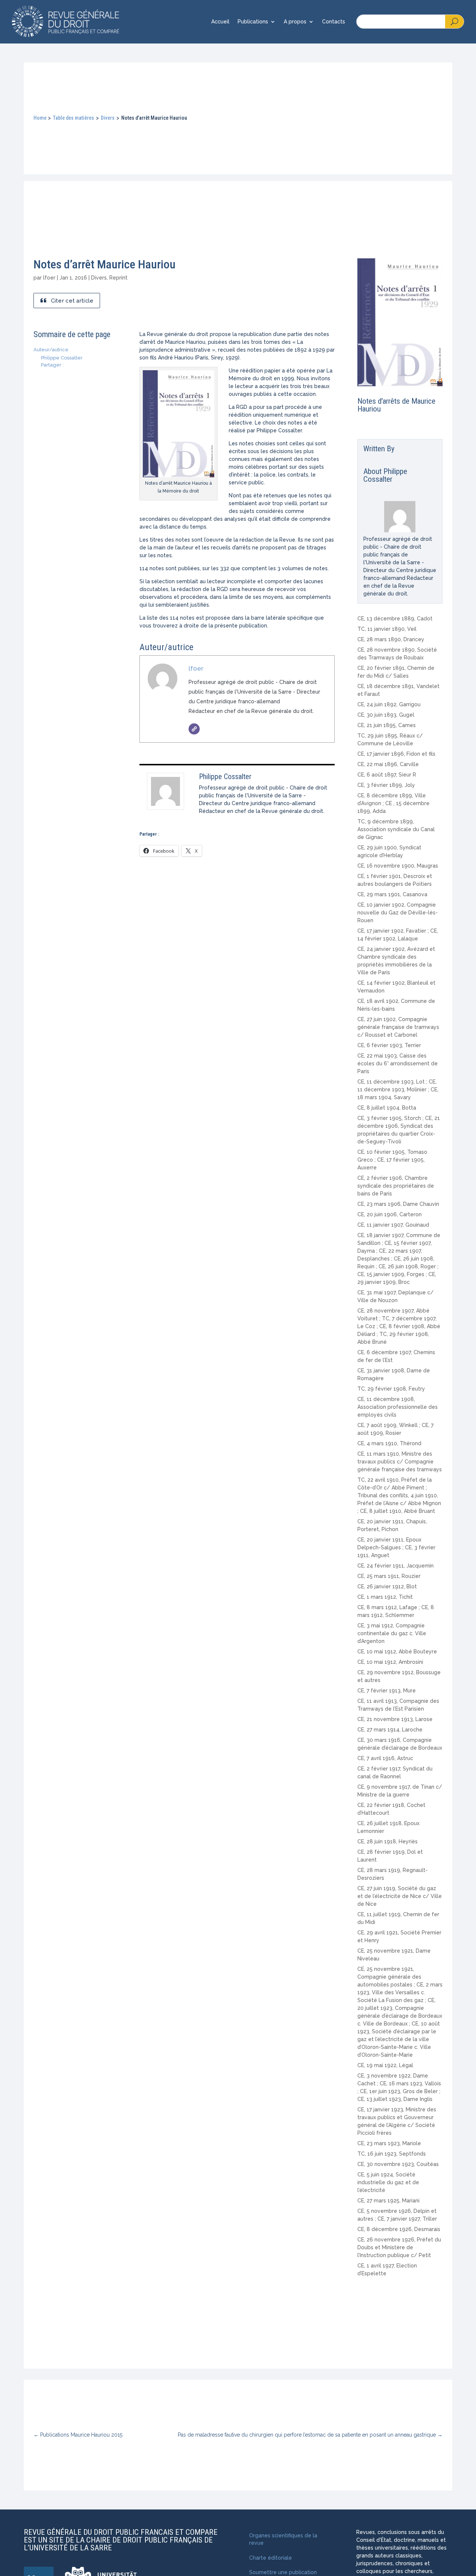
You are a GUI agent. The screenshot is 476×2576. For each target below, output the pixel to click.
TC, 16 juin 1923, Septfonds (392, 2154)
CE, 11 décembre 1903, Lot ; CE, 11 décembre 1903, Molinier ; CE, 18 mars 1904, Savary (398, 1090)
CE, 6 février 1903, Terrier (389, 1045)
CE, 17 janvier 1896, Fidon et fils (396, 754)
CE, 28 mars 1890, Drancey (391, 639)
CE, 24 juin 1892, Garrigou (389, 704)
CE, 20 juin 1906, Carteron (390, 1214)
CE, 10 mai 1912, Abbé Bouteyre (397, 1652)
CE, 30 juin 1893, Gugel (386, 715)
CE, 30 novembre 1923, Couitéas (398, 2164)
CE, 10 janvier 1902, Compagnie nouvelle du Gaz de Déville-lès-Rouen (398, 913)
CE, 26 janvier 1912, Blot (387, 1586)
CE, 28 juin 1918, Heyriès (387, 1841)
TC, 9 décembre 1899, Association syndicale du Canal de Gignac (396, 829)
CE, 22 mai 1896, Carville (388, 764)
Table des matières (73, 118)
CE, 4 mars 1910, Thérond (389, 1443)
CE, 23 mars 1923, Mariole (389, 2143)
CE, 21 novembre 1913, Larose (395, 1719)
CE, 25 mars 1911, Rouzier (389, 1576)
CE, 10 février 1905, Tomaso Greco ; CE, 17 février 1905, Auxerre (392, 1160)
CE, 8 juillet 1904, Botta (387, 1108)
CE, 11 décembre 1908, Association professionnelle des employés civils (398, 1407)
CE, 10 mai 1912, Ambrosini (390, 1662)
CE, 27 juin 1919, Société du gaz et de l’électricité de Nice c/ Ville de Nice (400, 1896)
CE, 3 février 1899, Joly (386, 785)
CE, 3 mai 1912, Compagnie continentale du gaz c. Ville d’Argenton (392, 1633)
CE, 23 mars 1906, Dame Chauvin (398, 1204)
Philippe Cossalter (225, 777)
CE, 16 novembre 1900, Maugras (398, 866)
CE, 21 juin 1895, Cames (387, 725)
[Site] (194, 729)
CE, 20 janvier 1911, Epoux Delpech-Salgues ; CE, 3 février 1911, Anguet (396, 1547)
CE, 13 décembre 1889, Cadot (395, 619)
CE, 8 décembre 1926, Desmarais (399, 2229)
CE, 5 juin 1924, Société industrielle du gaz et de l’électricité (388, 2182)
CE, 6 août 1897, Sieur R (387, 775)
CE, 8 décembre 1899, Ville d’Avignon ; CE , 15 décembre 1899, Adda (393, 803)
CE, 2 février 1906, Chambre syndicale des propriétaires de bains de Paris (396, 1186)
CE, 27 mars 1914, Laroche (390, 1730)
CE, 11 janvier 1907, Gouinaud (393, 1225)
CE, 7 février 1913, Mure (387, 1691)
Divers (108, 118)
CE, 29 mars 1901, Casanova (392, 894)
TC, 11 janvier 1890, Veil (387, 629)
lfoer (49, 278)
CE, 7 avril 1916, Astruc (385, 1758)
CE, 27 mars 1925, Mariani (388, 2201)
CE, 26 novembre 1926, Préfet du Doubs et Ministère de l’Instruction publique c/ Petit (399, 2247)
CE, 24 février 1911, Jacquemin (395, 1566)
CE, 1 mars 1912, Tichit (385, 1597)
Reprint (118, 278)
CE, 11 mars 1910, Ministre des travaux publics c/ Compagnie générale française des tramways (400, 1462)
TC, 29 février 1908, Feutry (391, 1389)
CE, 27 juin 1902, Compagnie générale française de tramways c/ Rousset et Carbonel (398, 1027)
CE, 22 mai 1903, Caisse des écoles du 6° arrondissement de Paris (398, 1063)
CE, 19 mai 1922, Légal (385, 2065)
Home (40, 118)
